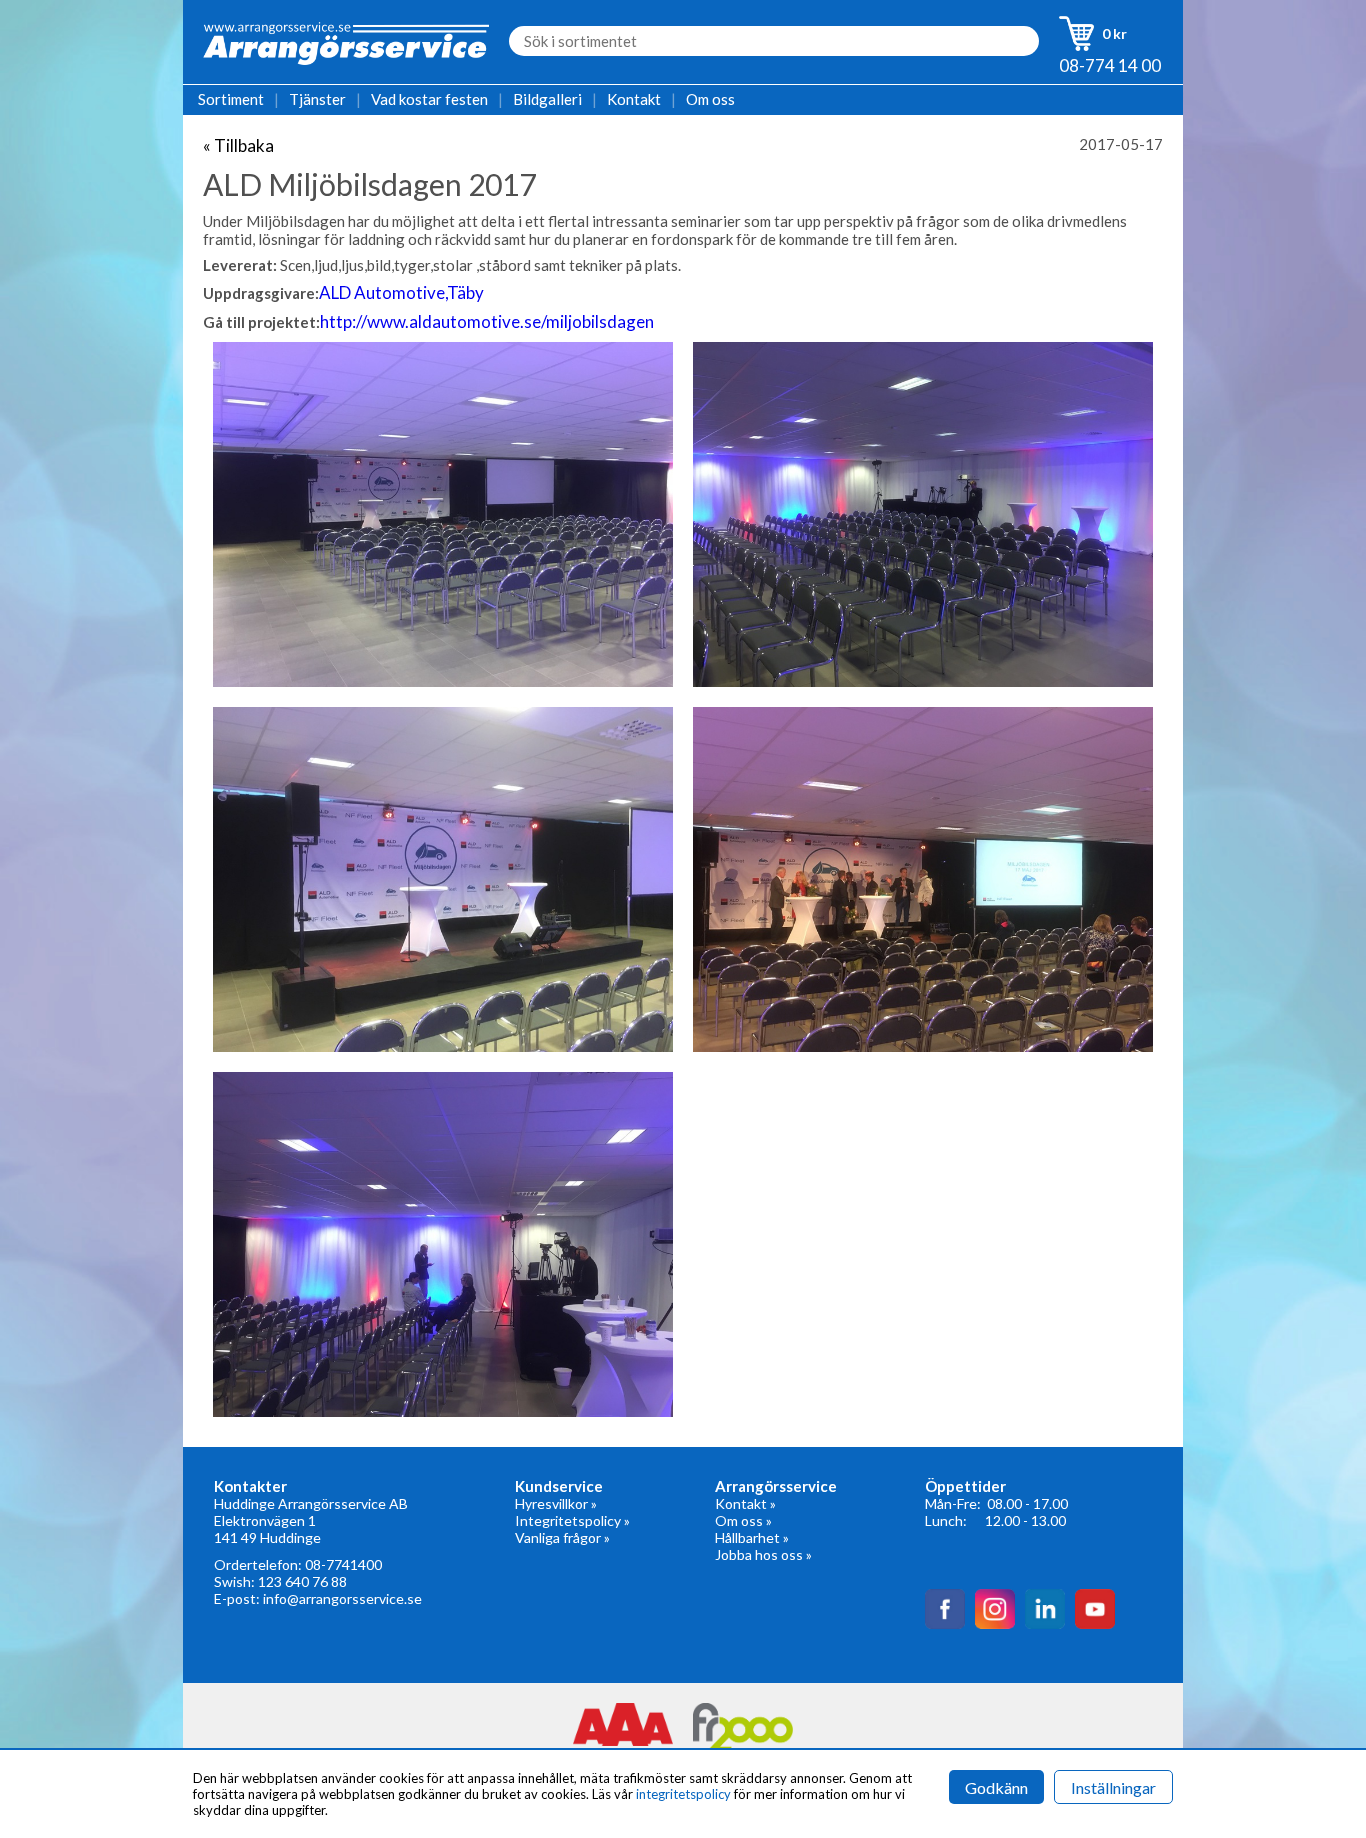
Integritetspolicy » (572, 1520)
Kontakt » (745, 1503)
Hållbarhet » (752, 1537)
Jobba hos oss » (763, 1554)
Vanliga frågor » (562, 1537)
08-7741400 (343, 1564)
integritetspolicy (683, 1794)
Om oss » (743, 1520)
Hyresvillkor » (556, 1503)
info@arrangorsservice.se (342, 1598)
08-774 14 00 (1110, 65)
